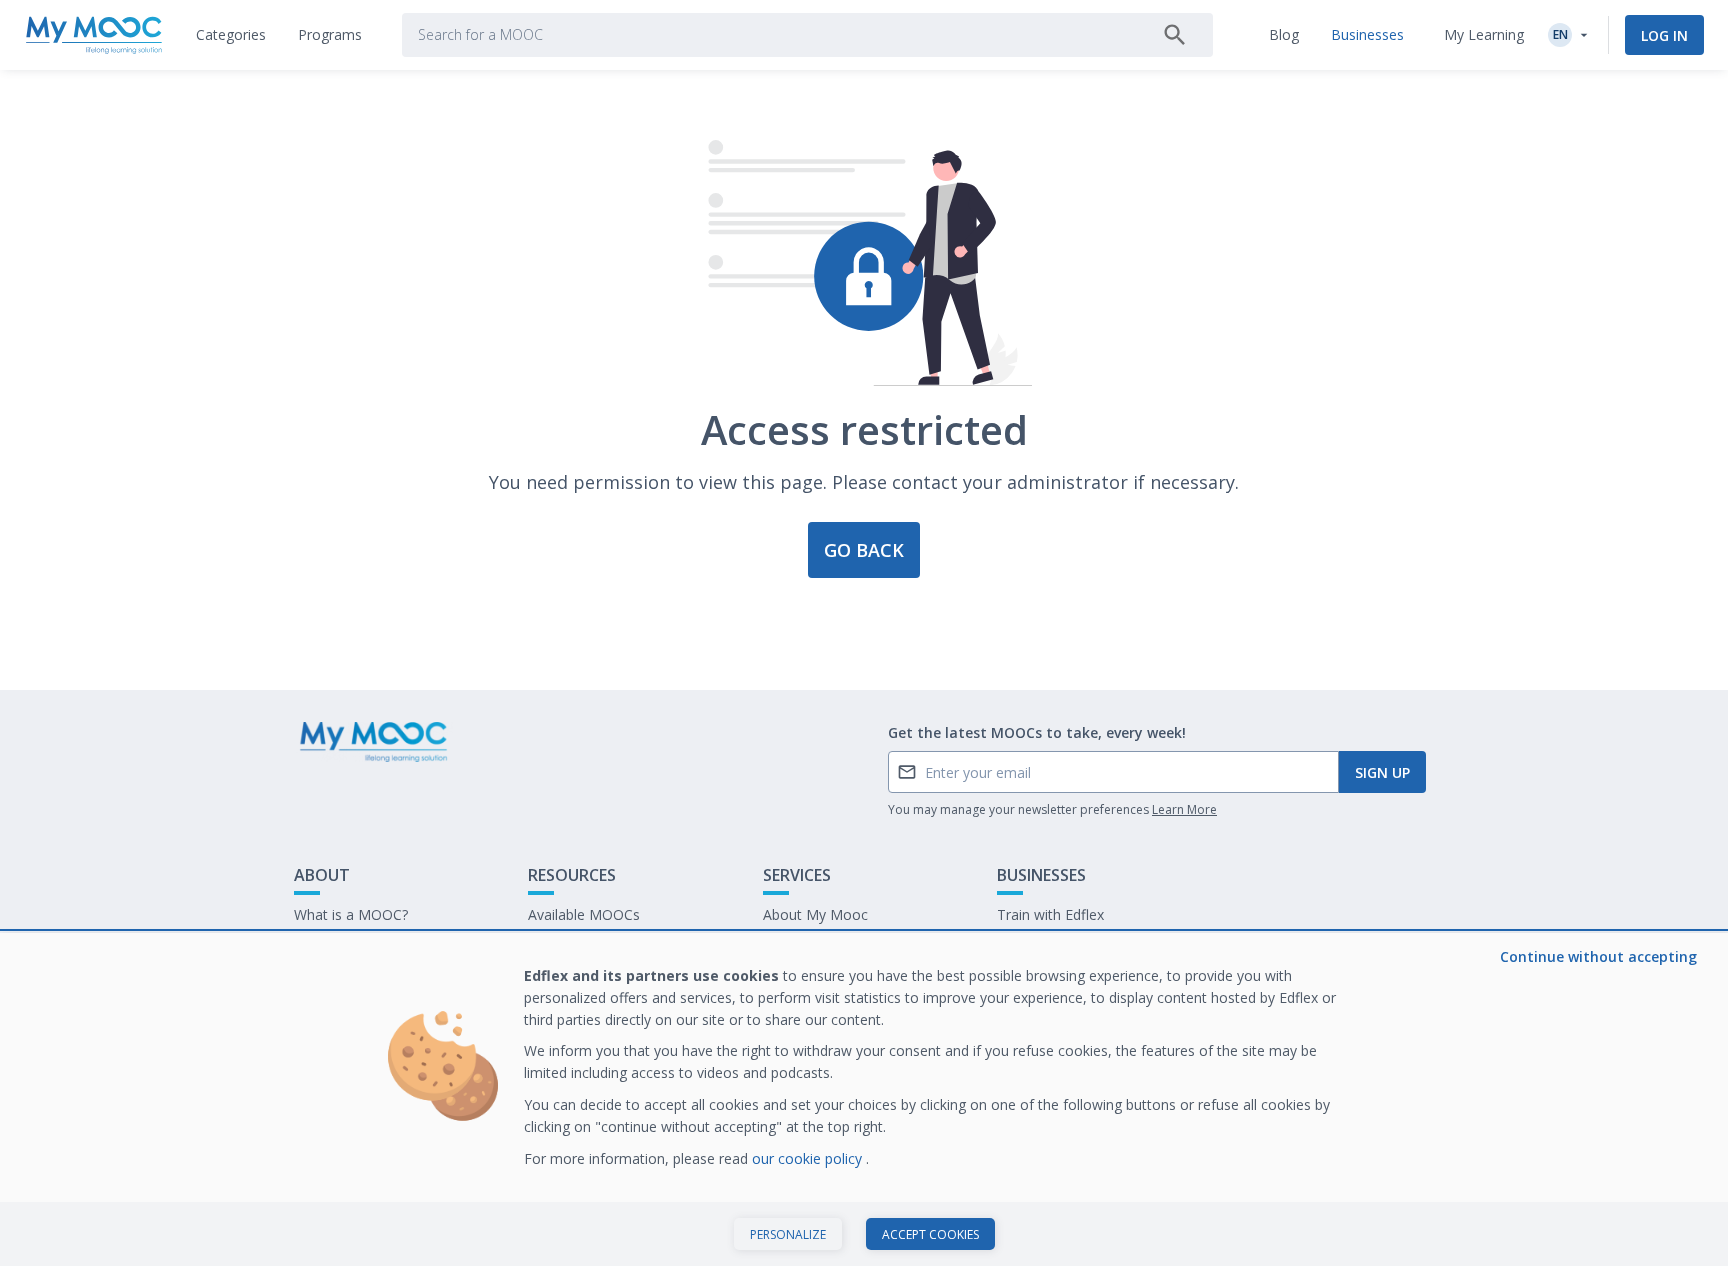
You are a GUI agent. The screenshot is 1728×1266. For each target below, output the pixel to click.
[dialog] (864, 1099)
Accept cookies (930, 1234)
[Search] (1175, 35)
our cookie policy (809, 1158)
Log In (1664, 35)
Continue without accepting (1598, 956)
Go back (864, 550)
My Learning (1484, 34)
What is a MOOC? (351, 914)
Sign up (1382, 772)
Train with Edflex (1050, 914)
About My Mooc (815, 914)
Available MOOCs (584, 914)
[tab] (231, 35)
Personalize (788, 1234)
